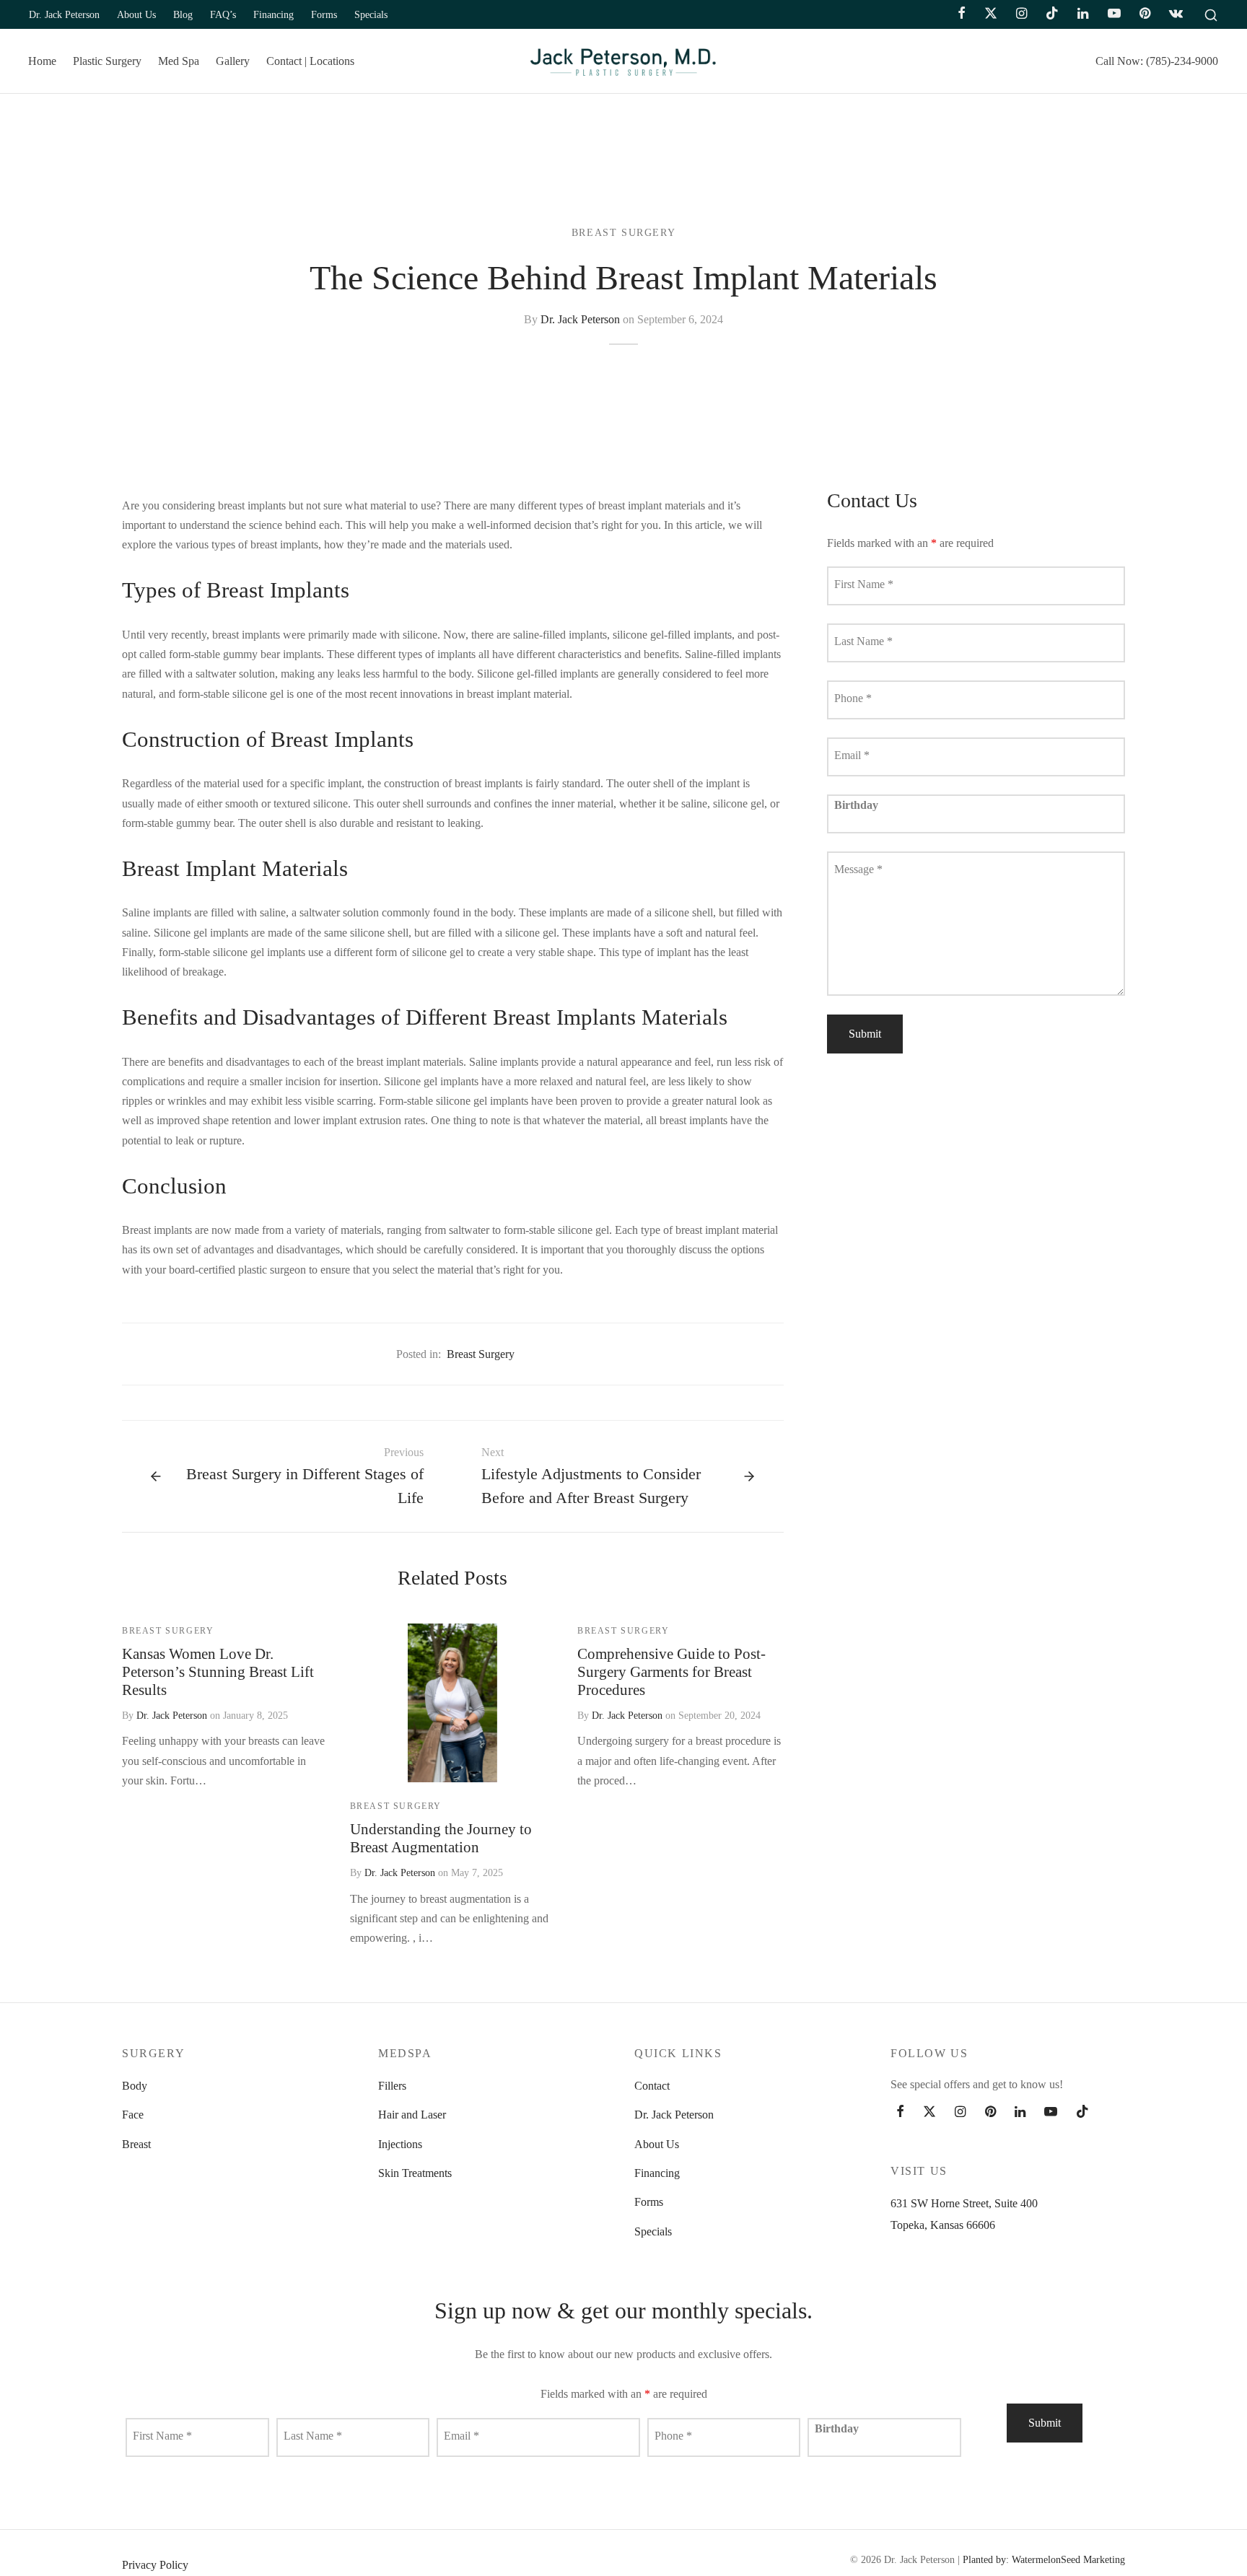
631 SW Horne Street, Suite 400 (964, 2203)
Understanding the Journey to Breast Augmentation (441, 1838)
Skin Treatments (415, 2173)
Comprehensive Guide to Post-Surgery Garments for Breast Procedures (671, 1672)
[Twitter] (929, 2112)
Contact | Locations (310, 61)
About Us (136, 14)
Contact (652, 2086)
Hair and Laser (412, 2115)
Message (858, 870)
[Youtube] (1113, 14)
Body (135, 2086)
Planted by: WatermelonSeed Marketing (1044, 2560)
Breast (136, 2144)
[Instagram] (1021, 14)
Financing (274, 14)
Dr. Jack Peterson (64, 14)
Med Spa (179, 61)
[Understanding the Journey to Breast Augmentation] (452, 1703)
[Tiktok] (1052, 14)
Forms (324, 14)
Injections (400, 2144)
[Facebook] (962, 14)
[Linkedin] (1083, 14)
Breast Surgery (623, 233)
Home (42, 61)
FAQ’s (223, 14)
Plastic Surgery (107, 61)
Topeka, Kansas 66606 (943, 2225)
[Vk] (1176, 14)
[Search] (1211, 14)
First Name (864, 585)
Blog (183, 14)
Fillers (392, 2086)
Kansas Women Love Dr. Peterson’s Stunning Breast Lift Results (218, 1672)
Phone (853, 699)
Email (852, 756)
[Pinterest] (1145, 14)
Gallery (233, 61)
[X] (991, 14)
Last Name (863, 642)
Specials (371, 14)
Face (133, 2115)
